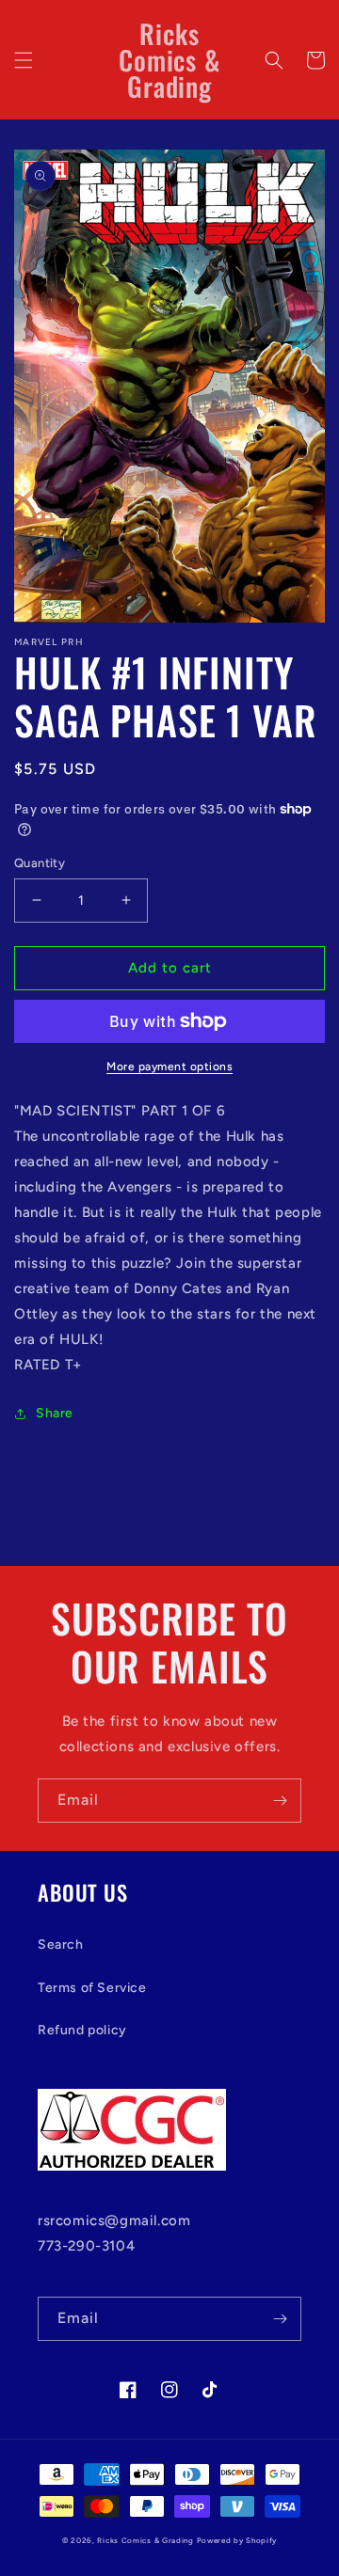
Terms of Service (92, 1988)
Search (61, 1944)
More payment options (169, 1067)
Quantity (40, 863)
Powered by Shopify (237, 2540)
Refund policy (82, 2030)
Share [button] (55, 1413)
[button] (24, 60)
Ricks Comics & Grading (145, 2540)
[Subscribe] (280, 1801)
